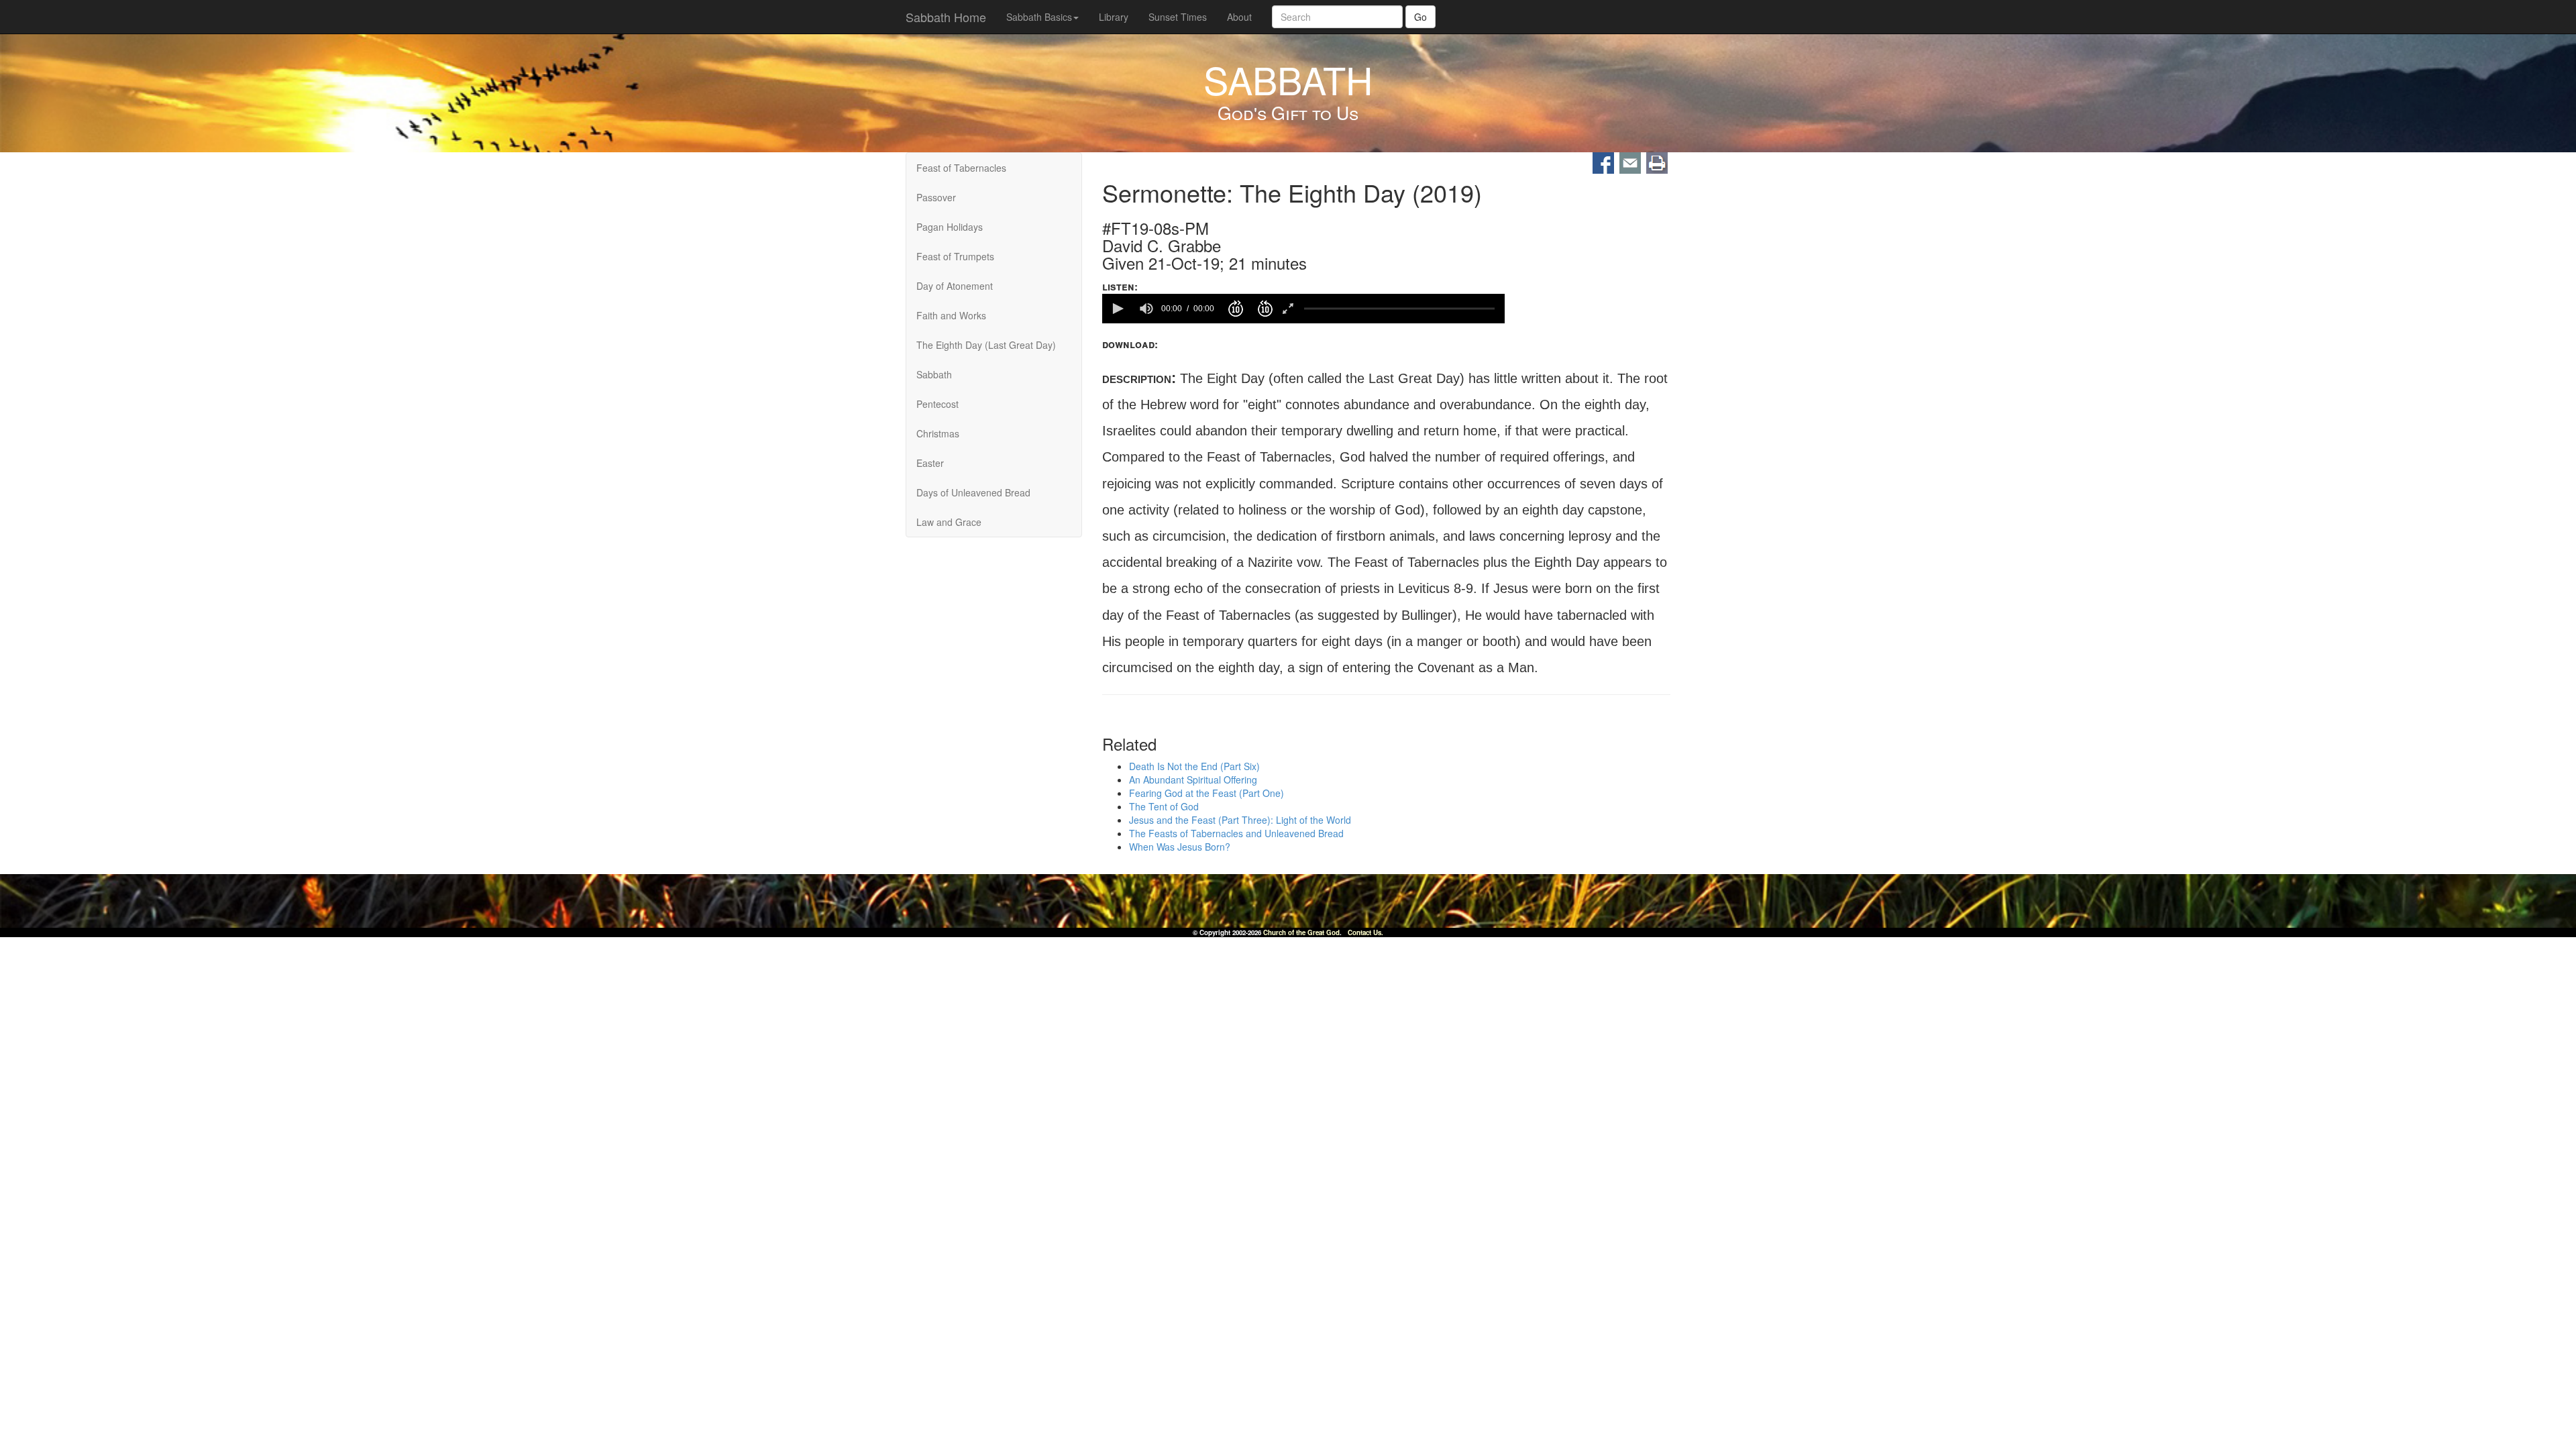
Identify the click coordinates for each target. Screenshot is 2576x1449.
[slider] (1399, 308)
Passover (936, 197)
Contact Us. (1365, 932)
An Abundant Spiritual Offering (1193, 780)
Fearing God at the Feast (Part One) (1206, 794)
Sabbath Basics (1039, 17)
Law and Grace (949, 522)
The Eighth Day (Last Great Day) (986, 345)
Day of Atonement (955, 286)
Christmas (938, 433)
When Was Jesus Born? (1180, 847)
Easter (930, 463)
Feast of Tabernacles (961, 168)
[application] (1303, 309)
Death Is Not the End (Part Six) (1194, 767)
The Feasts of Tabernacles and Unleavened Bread (1236, 834)
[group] (1146, 309)
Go (1420, 17)
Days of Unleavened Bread (973, 492)
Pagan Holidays (950, 227)
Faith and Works (951, 315)
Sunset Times (1178, 17)
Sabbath (934, 374)
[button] (1117, 309)
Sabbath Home (946, 17)
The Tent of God (1164, 807)
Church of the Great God (1301, 932)
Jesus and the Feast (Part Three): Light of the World (1240, 820)
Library (1114, 17)
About (1239, 17)
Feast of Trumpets (955, 256)
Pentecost (937, 404)
